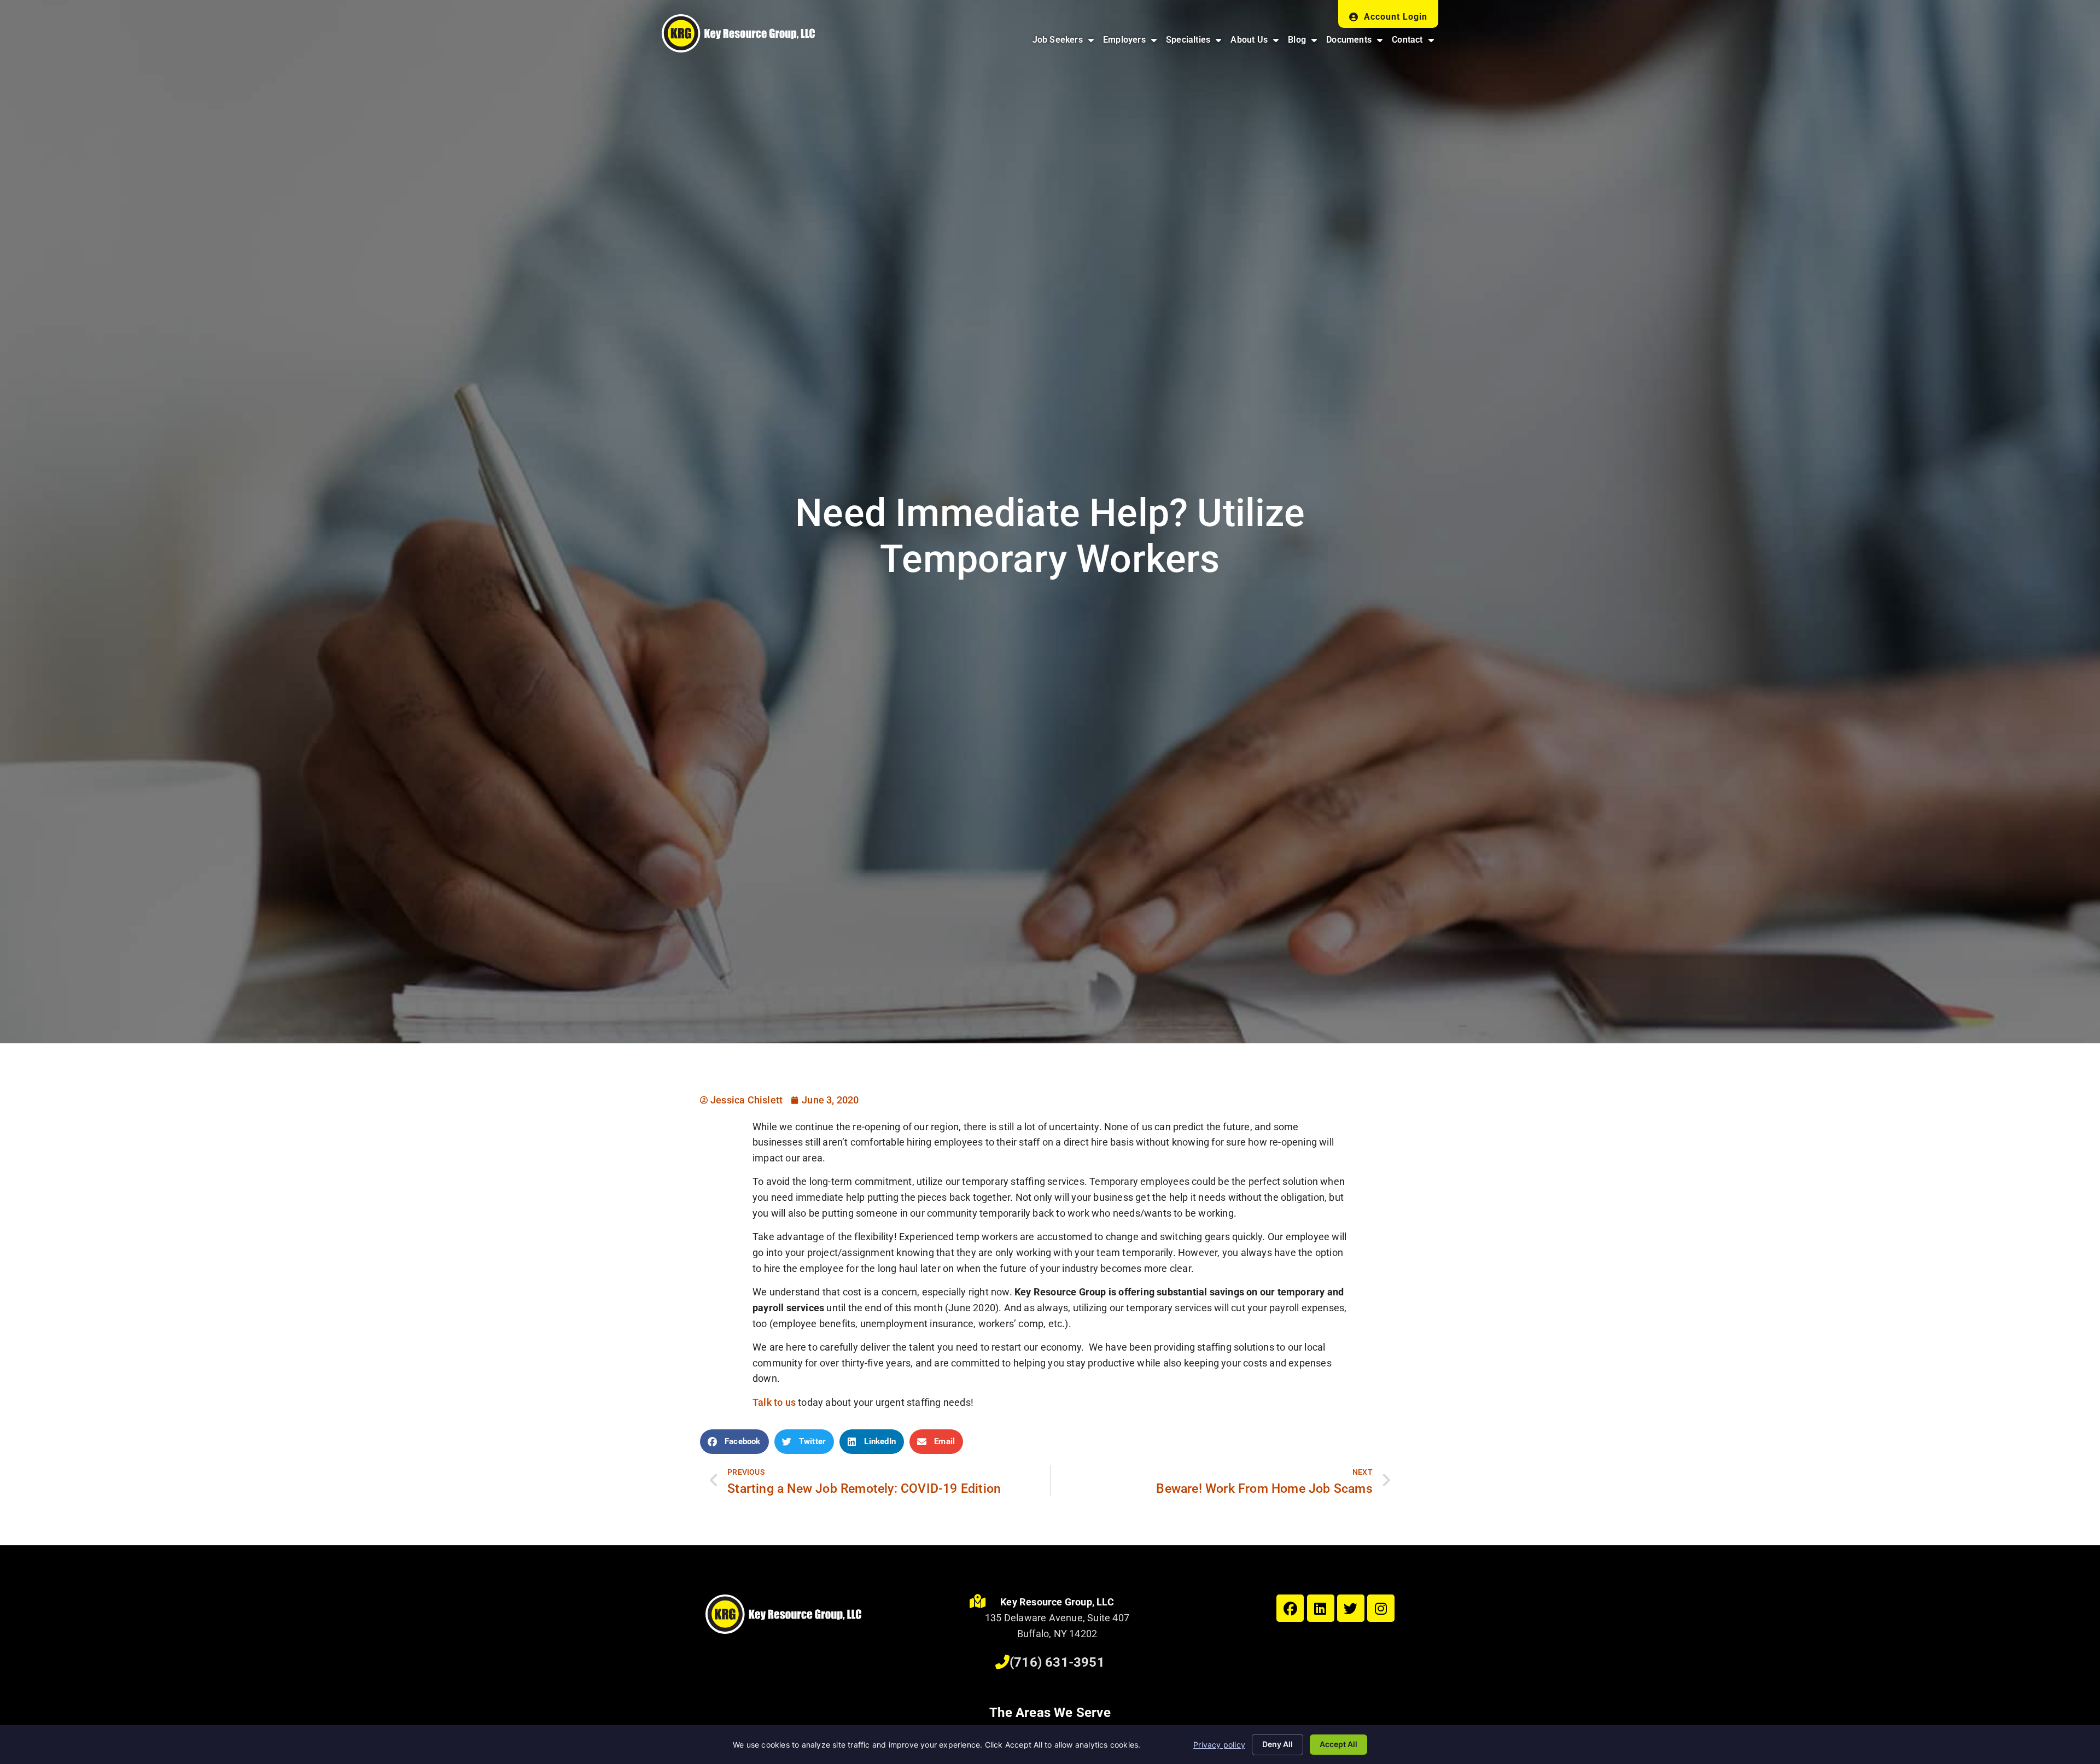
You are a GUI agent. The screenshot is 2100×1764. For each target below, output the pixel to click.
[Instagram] (1381, 1608)
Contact (1415, 42)
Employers (1132, 42)
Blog (1305, 42)
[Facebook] (1290, 1608)
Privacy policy (1219, 1745)
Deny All (1277, 1744)
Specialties (1196, 42)
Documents (1357, 42)
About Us (1257, 42)
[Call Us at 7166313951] (1002, 1662)
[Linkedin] (1321, 1608)
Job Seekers (1065, 42)
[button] (734, 1442)
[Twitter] (1351, 1608)
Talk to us (774, 1402)
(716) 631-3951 (1057, 1662)
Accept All (1338, 1744)
